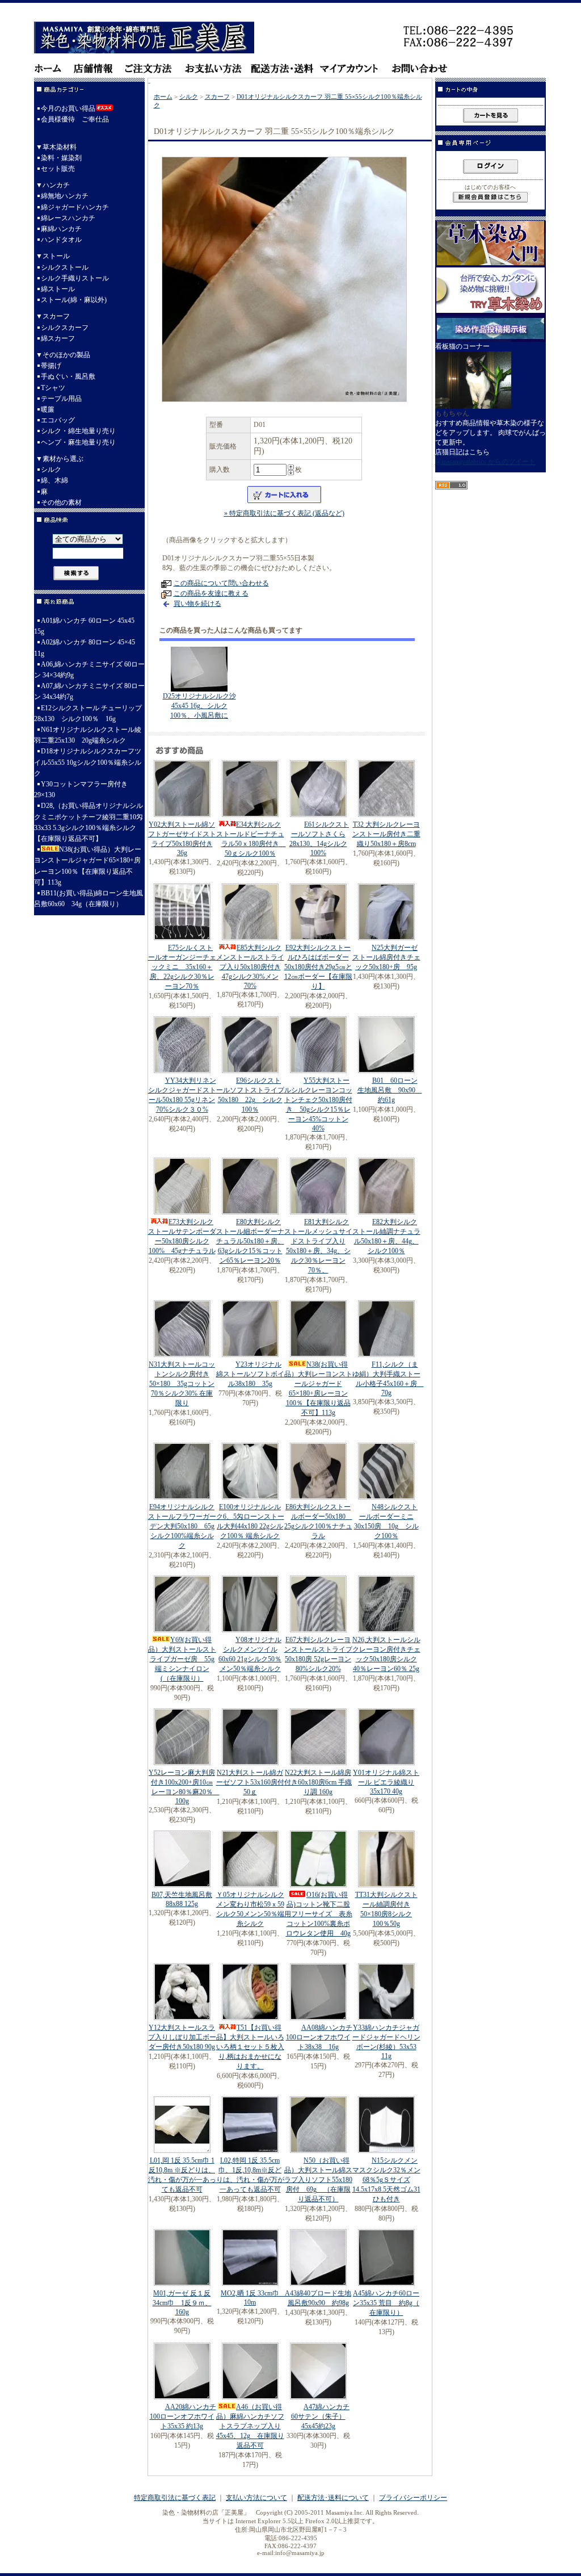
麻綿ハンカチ (61, 229)
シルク (51, 470)
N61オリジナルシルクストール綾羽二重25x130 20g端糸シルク (88, 735)
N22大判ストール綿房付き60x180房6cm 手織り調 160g (318, 1782)
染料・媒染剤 (61, 158)
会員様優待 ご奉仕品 (75, 119)
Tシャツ (53, 388)
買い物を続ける (197, 604)
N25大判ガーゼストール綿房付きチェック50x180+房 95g (386, 957)
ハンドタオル (61, 240)
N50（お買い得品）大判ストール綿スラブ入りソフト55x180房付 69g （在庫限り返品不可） (318, 2180)
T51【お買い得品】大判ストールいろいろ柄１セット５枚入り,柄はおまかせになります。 (250, 2047)
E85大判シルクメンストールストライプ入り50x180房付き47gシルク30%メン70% (250, 967)
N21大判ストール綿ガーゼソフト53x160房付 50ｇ (250, 1782)
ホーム (163, 97)
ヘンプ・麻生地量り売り (78, 442)
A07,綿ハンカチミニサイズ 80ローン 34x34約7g (89, 691)
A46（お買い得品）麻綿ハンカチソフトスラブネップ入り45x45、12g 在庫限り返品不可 (250, 2426)
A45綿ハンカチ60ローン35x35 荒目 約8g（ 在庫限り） (386, 2303)
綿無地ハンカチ (65, 196)
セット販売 (58, 169)
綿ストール (58, 289)
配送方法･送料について (333, 2498)
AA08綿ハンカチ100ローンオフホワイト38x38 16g (319, 2037)
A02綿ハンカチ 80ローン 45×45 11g (85, 648)
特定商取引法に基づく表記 (175, 2498)
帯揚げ (51, 366)
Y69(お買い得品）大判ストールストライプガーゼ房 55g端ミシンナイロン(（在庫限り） (182, 1659)
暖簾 (48, 409)
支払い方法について (256, 2498)
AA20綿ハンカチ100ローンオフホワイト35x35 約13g (183, 2416)
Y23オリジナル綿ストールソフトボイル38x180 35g (250, 1374)
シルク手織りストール (75, 278)
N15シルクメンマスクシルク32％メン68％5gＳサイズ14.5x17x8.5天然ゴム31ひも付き (386, 2180)
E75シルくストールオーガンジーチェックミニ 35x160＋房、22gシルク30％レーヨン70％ (182, 967)
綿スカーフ (58, 338)
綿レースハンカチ (68, 218)
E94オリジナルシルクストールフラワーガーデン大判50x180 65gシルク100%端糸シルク (182, 1526)
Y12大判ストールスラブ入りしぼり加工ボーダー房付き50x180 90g (182, 2037)
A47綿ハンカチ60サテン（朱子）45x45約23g (320, 2416)
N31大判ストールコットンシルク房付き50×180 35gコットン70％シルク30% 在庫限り (182, 1384)
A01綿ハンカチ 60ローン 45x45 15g (84, 626)
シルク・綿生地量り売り (78, 431)
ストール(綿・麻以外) (74, 300)
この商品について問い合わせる (221, 583)
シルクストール (65, 267)
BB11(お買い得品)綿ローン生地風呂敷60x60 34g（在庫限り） (89, 899)
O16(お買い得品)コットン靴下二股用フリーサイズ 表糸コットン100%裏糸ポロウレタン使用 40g (318, 1914)
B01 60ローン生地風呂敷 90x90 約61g (390, 1090)
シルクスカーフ (65, 328)
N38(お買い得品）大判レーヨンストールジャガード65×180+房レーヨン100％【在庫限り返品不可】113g (88, 866)
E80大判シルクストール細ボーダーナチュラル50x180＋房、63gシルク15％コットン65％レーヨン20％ (250, 1241)
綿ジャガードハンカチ (75, 207)
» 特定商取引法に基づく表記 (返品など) (284, 513)
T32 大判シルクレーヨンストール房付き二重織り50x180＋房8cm (386, 834)
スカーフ (217, 97)
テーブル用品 (61, 399)
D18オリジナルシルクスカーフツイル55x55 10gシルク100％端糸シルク (88, 762)
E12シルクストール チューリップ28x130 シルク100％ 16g (88, 713)
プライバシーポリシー (413, 2498)
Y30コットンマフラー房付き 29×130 (81, 789)
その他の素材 (61, 502)
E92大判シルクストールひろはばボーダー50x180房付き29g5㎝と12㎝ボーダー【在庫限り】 (318, 967)
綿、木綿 (54, 480)
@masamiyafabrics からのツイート (485, 462)
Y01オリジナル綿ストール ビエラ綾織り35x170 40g (386, 1782)
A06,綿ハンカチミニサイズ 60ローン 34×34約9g (89, 670)
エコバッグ (58, 420)
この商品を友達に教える (211, 593)
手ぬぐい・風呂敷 (68, 376)
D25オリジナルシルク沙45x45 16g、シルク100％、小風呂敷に (199, 706)
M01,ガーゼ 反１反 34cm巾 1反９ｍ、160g (182, 2303)
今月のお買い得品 (68, 108)
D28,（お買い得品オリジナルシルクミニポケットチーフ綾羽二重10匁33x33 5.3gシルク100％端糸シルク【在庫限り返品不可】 (89, 822)
